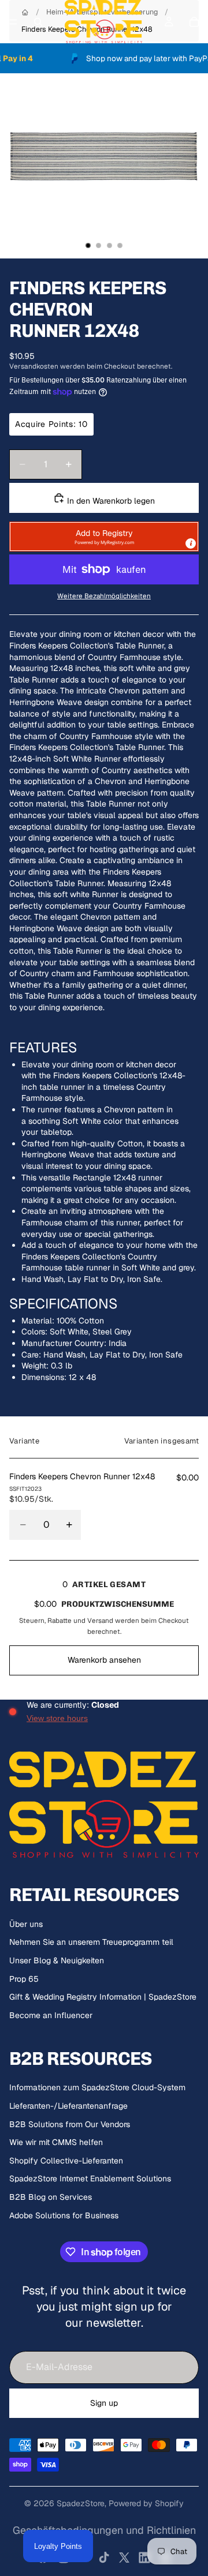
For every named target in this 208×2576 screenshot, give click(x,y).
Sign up (104, 2403)
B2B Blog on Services (51, 2197)
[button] (104, 537)
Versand (100, 1620)
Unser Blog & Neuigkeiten (57, 1960)
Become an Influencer (51, 2015)
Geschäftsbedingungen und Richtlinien (104, 2530)
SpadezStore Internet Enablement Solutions (90, 2178)
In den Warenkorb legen (110, 501)
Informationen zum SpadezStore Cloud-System (97, 2087)
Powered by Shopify (146, 2503)
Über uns (26, 1924)
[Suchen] (38, 22)
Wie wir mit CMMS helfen (56, 2142)
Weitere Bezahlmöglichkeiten (104, 596)
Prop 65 (24, 1979)
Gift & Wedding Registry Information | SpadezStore (103, 1997)
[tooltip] (191, 543)
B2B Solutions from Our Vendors (70, 2124)
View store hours (57, 1718)
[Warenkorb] (194, 22)
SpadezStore (81, 2503)
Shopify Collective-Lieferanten (66, 2161)
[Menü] (13, 22)
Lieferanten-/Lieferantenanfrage (68, 2106)
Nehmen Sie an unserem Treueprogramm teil (91, 1942)
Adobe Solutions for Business (64, 2215)
